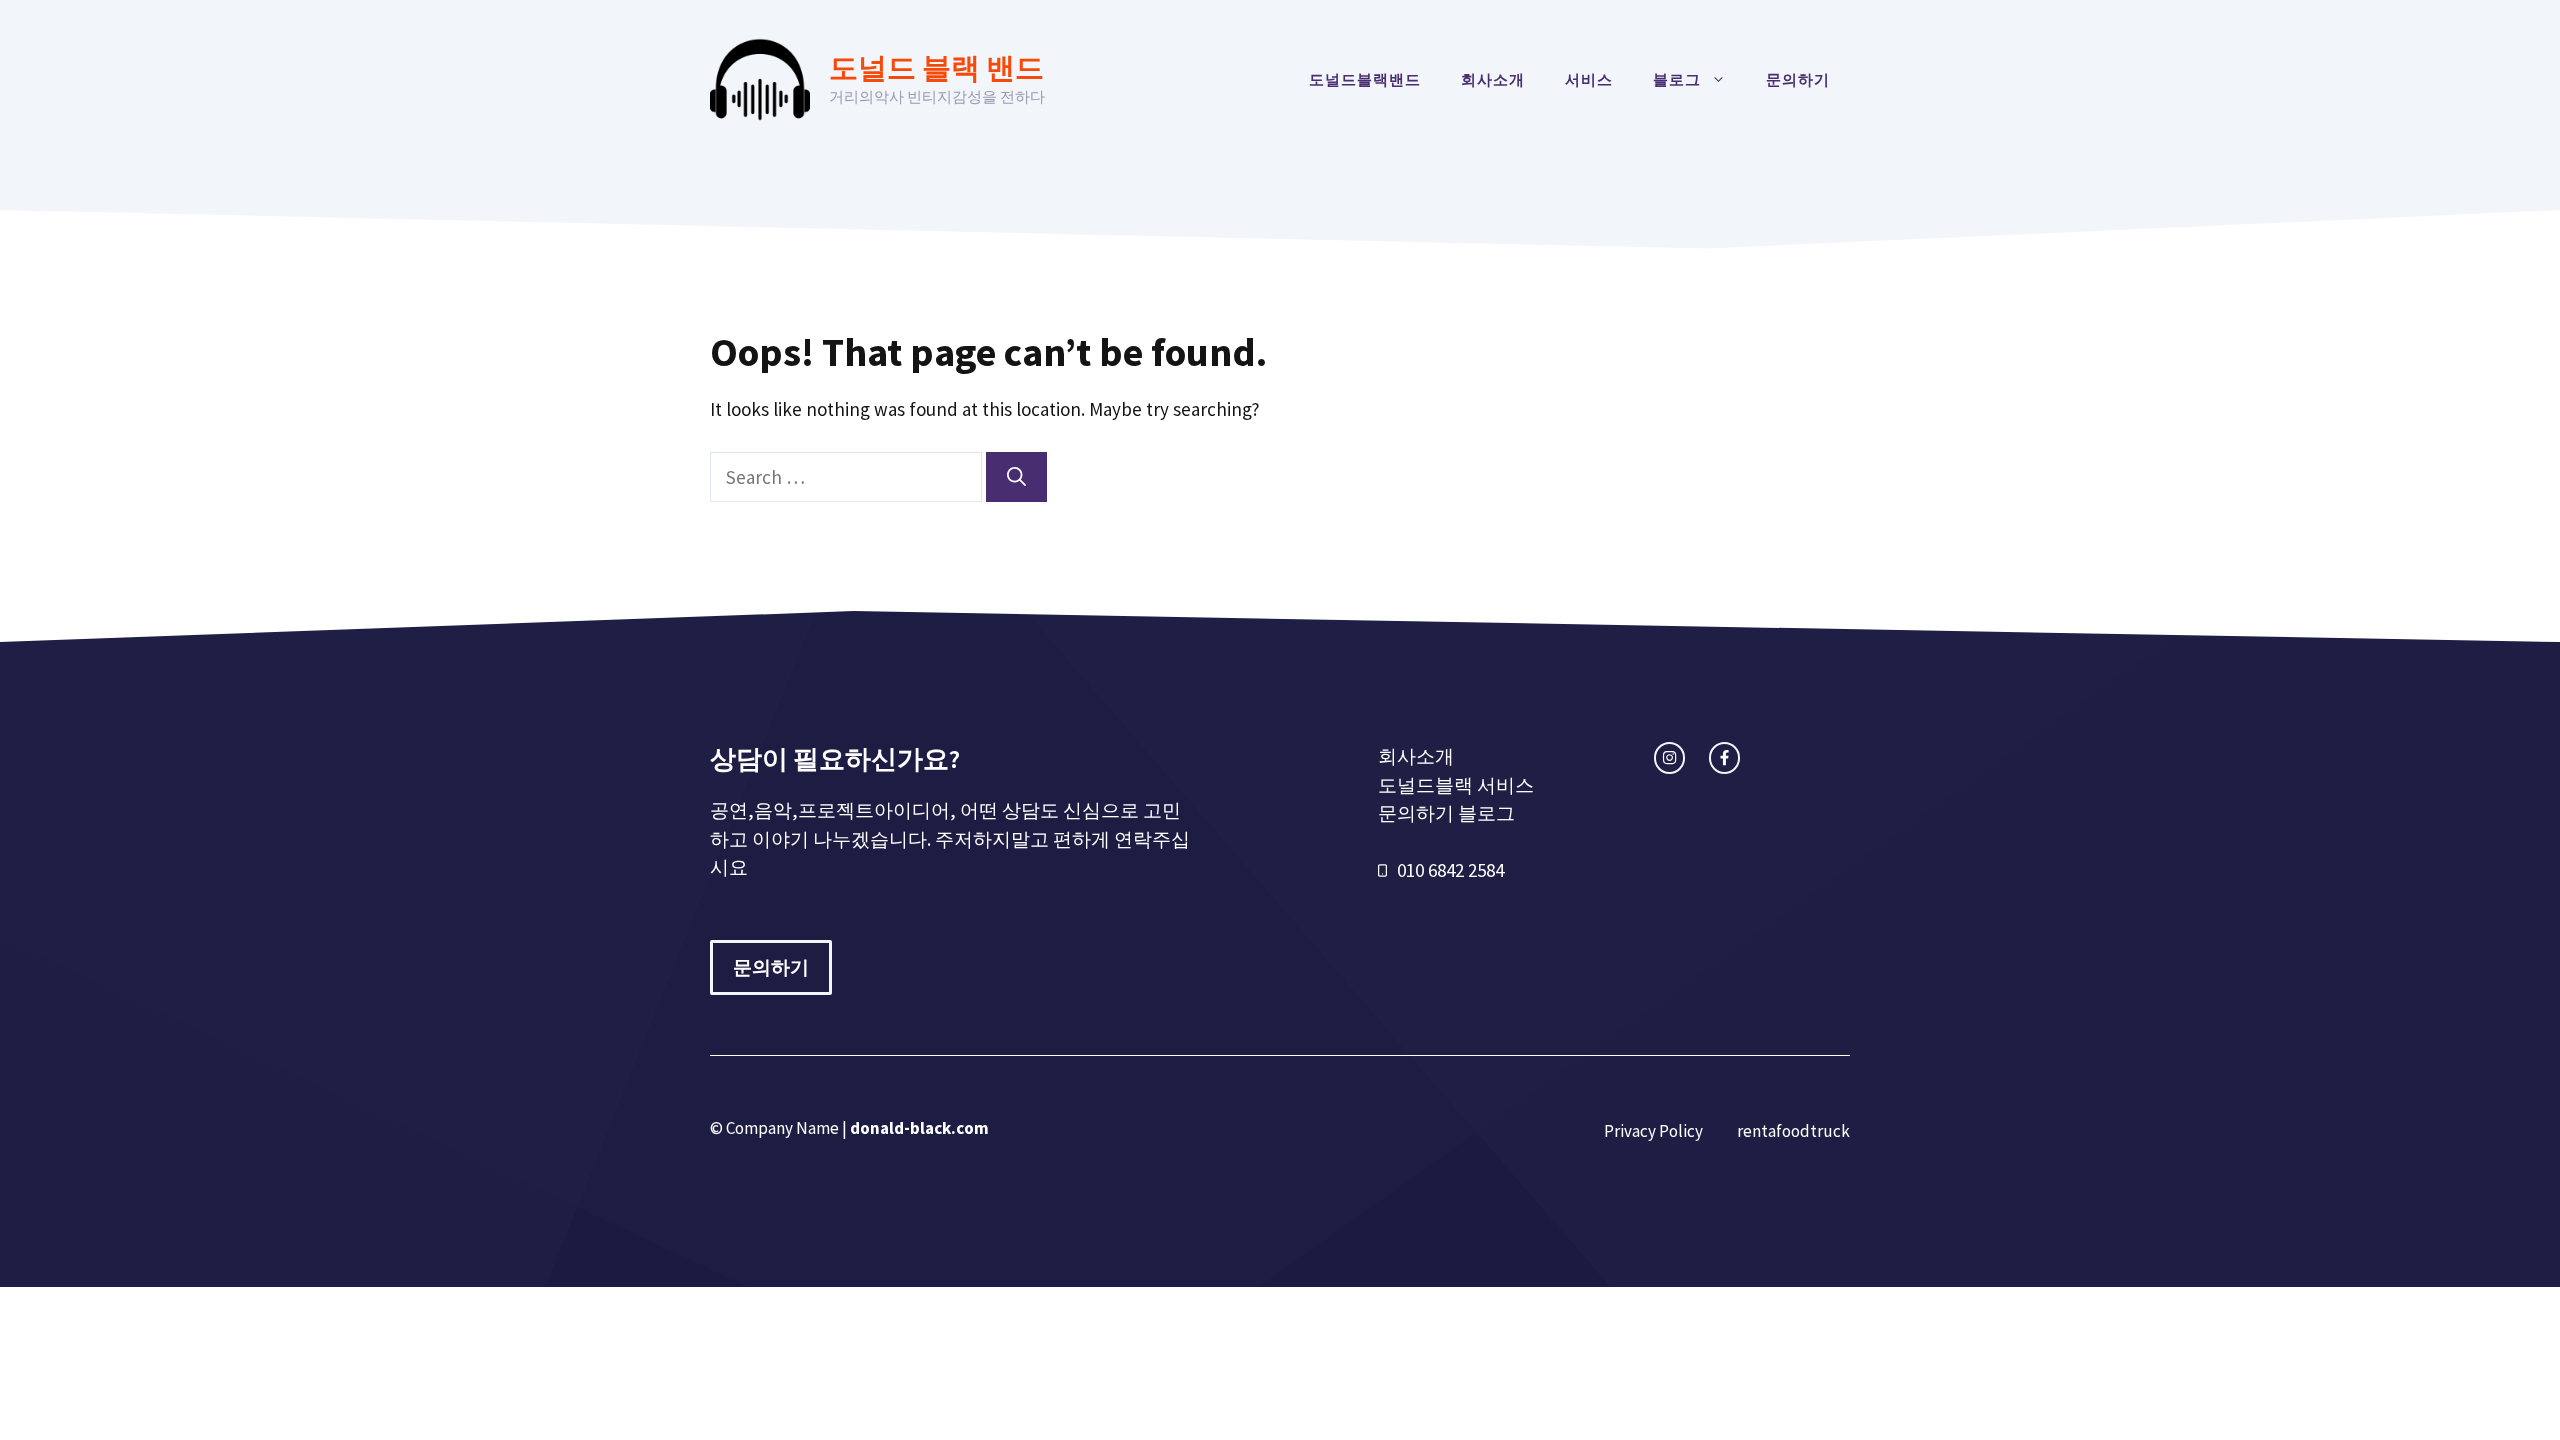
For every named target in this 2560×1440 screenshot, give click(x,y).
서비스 (1589, 79)
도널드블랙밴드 (1365, 79)
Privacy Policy (1653, 1131)
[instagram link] (1669, 757)
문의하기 (1798, 79)
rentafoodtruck (1793, 1131)
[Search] (1016, 477)
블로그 (1677, 79)
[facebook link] (1724, 757)
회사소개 (1493, 79)
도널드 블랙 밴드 (936, 67)
